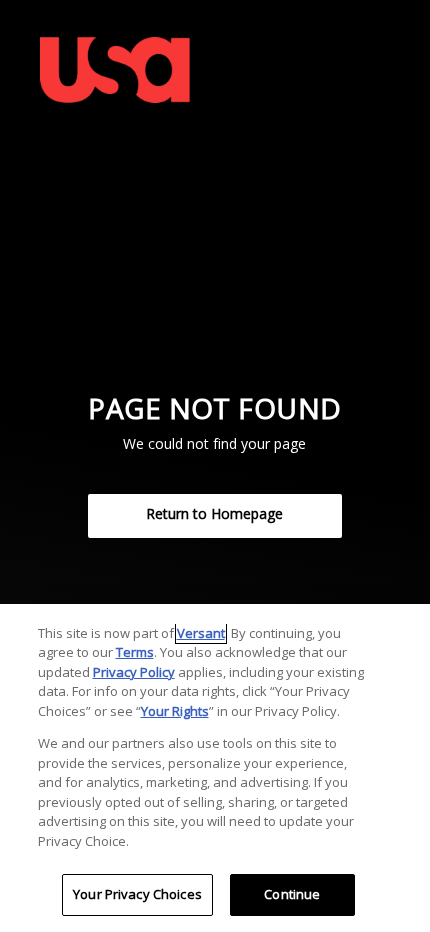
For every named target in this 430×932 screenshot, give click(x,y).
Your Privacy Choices (137, 894)
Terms (135, 652)
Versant (201, 633)
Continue (292, 894)
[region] (215, 768)
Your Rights (175, 711)
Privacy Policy (134, 672)
